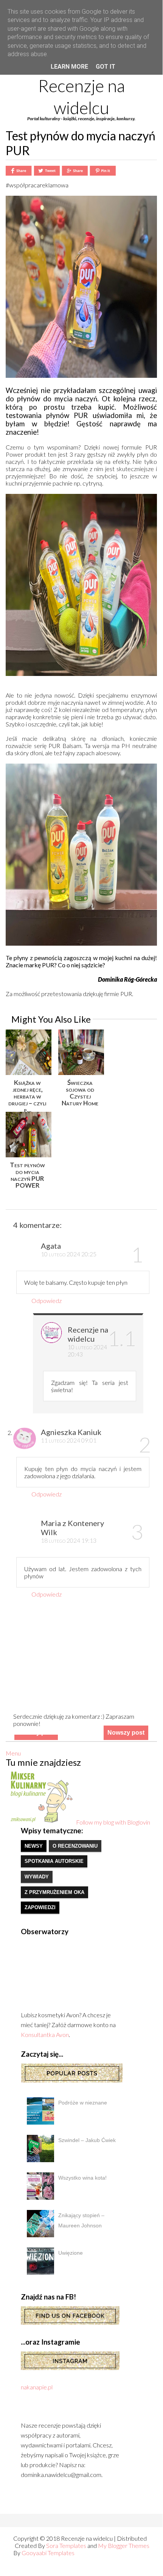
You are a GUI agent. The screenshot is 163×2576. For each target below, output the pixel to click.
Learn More (69, 67)
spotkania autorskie (54, 1861)
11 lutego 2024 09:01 (69, 1440)
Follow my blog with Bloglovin (113, 1822)
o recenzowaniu (75, 1846)
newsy (34, 1846)
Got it (106, 67)
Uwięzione (71, 2253)
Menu (13, 1753)
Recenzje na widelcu (81, 97)
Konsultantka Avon (45, 2035)
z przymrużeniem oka (54, 1892)
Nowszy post (126, 1733)
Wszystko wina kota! (82, 2178)
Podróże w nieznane (83, 2103)
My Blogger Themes (124, 2545)
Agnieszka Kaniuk (71, 1432)
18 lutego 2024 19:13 (69, 1540)
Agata (51, 1246)
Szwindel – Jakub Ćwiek (87, 2140)
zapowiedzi (40, 1907)
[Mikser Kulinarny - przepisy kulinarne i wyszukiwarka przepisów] (41, 1822)
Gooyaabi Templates (48, 2553)
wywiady (37, 1877)
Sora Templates (66, 2545)
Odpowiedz (47, 1301)
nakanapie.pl (37, 2387)
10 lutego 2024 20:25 (69, 1254)
